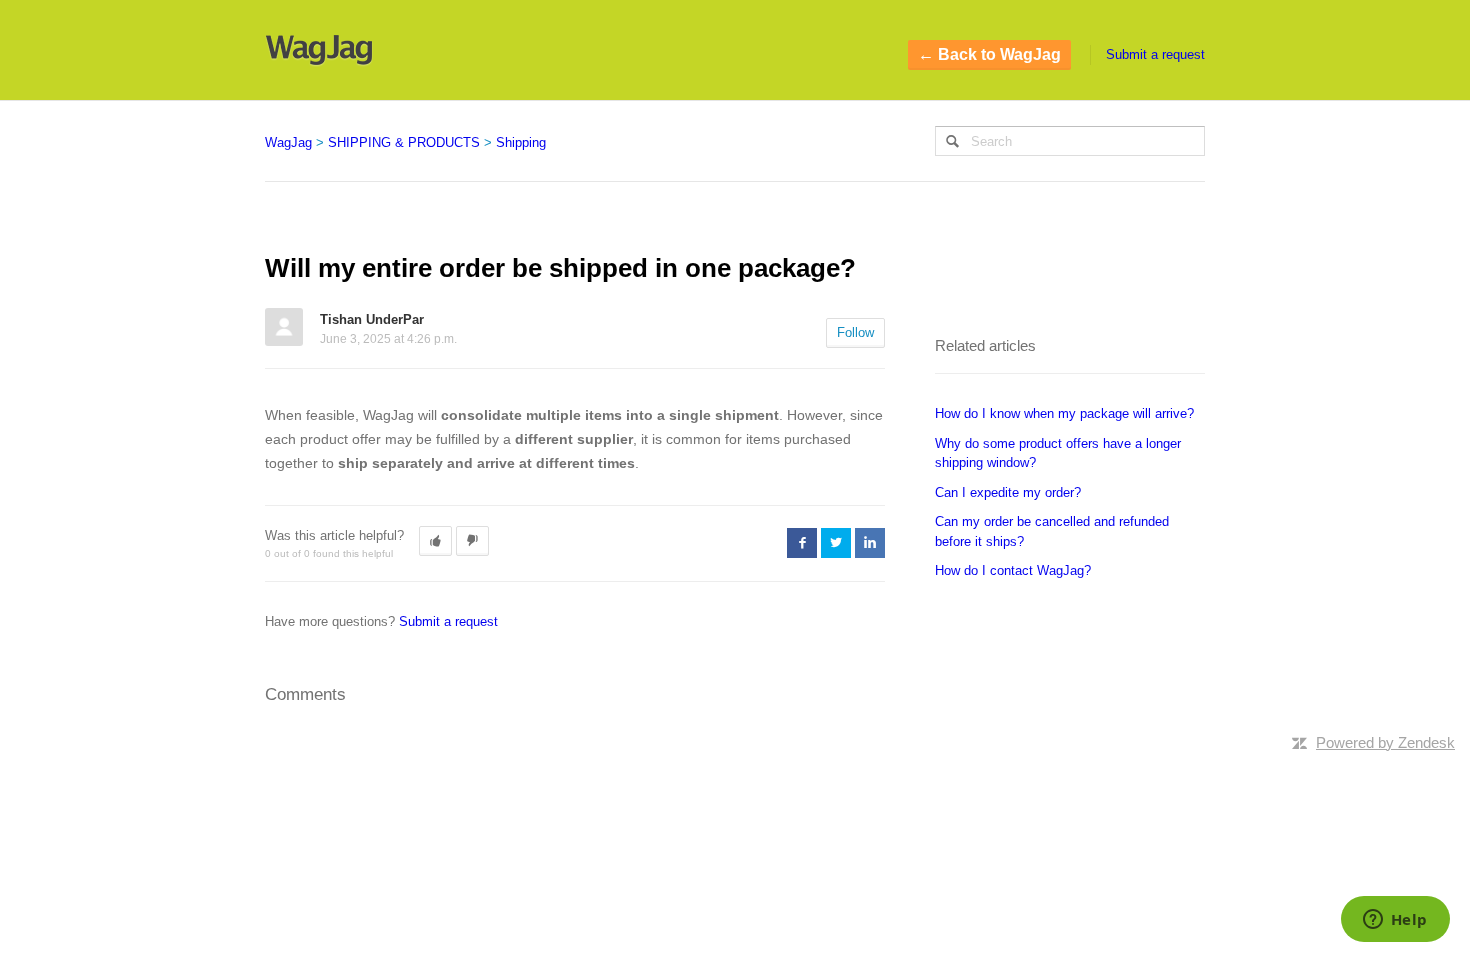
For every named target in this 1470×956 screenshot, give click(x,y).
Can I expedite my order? (1008, 492)
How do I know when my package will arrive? (1064, 413)
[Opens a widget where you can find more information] (1395, 921)
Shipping (521, 142)
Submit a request (1155, 54)
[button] (435, 541)
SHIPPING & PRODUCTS (404, 142)
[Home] (319, 50)
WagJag (288, 142)
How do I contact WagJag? (1013, 570)
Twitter (836, 543)
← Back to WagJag (989, 54)
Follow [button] (855, 332)
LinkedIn (870, 543)
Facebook (802, 543)
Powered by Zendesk (1385, 742)
